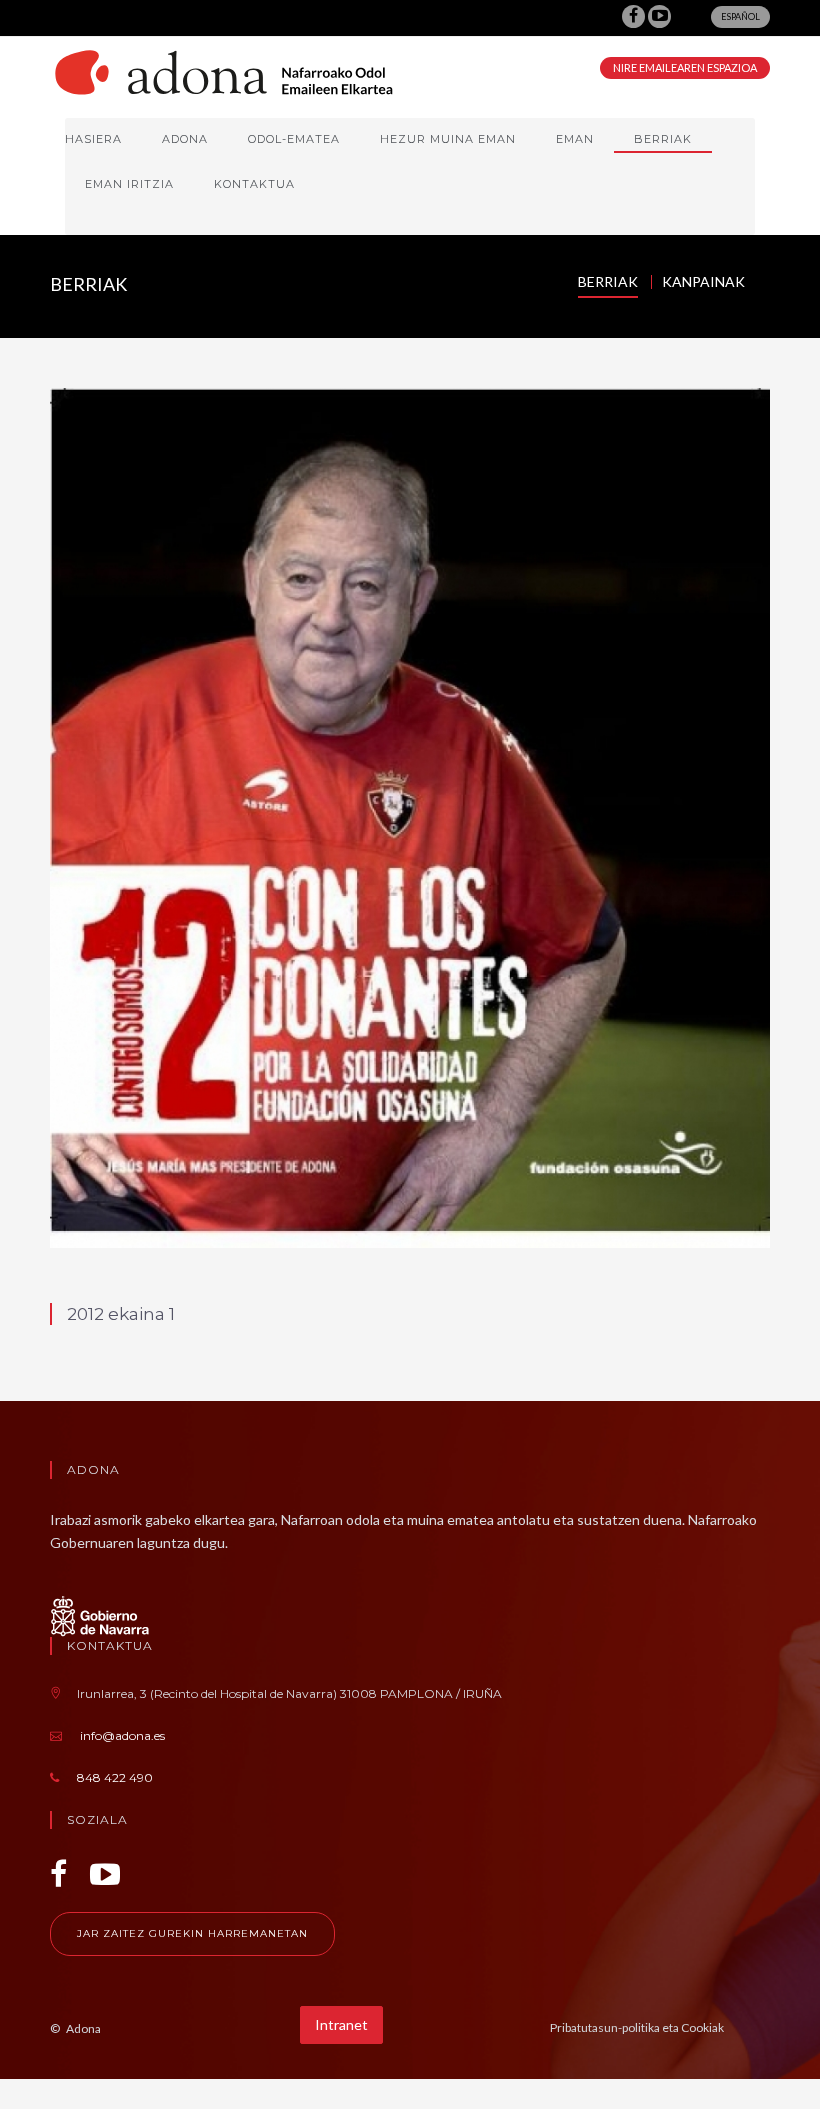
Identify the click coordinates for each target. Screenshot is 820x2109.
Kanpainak (703, 282)
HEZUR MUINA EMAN (448, 139)
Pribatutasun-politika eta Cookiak (637, 2027)
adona (185, 139)
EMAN (575, 139)
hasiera (93, 139)
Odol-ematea (294, 139)
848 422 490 (115, 1777)
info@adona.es (122, 1735)
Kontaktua (254, 184)
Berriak (663, 139)
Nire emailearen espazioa (685, 67)
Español (740, 16)
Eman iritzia (129, 184)
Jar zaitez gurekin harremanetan (192, 1933)
